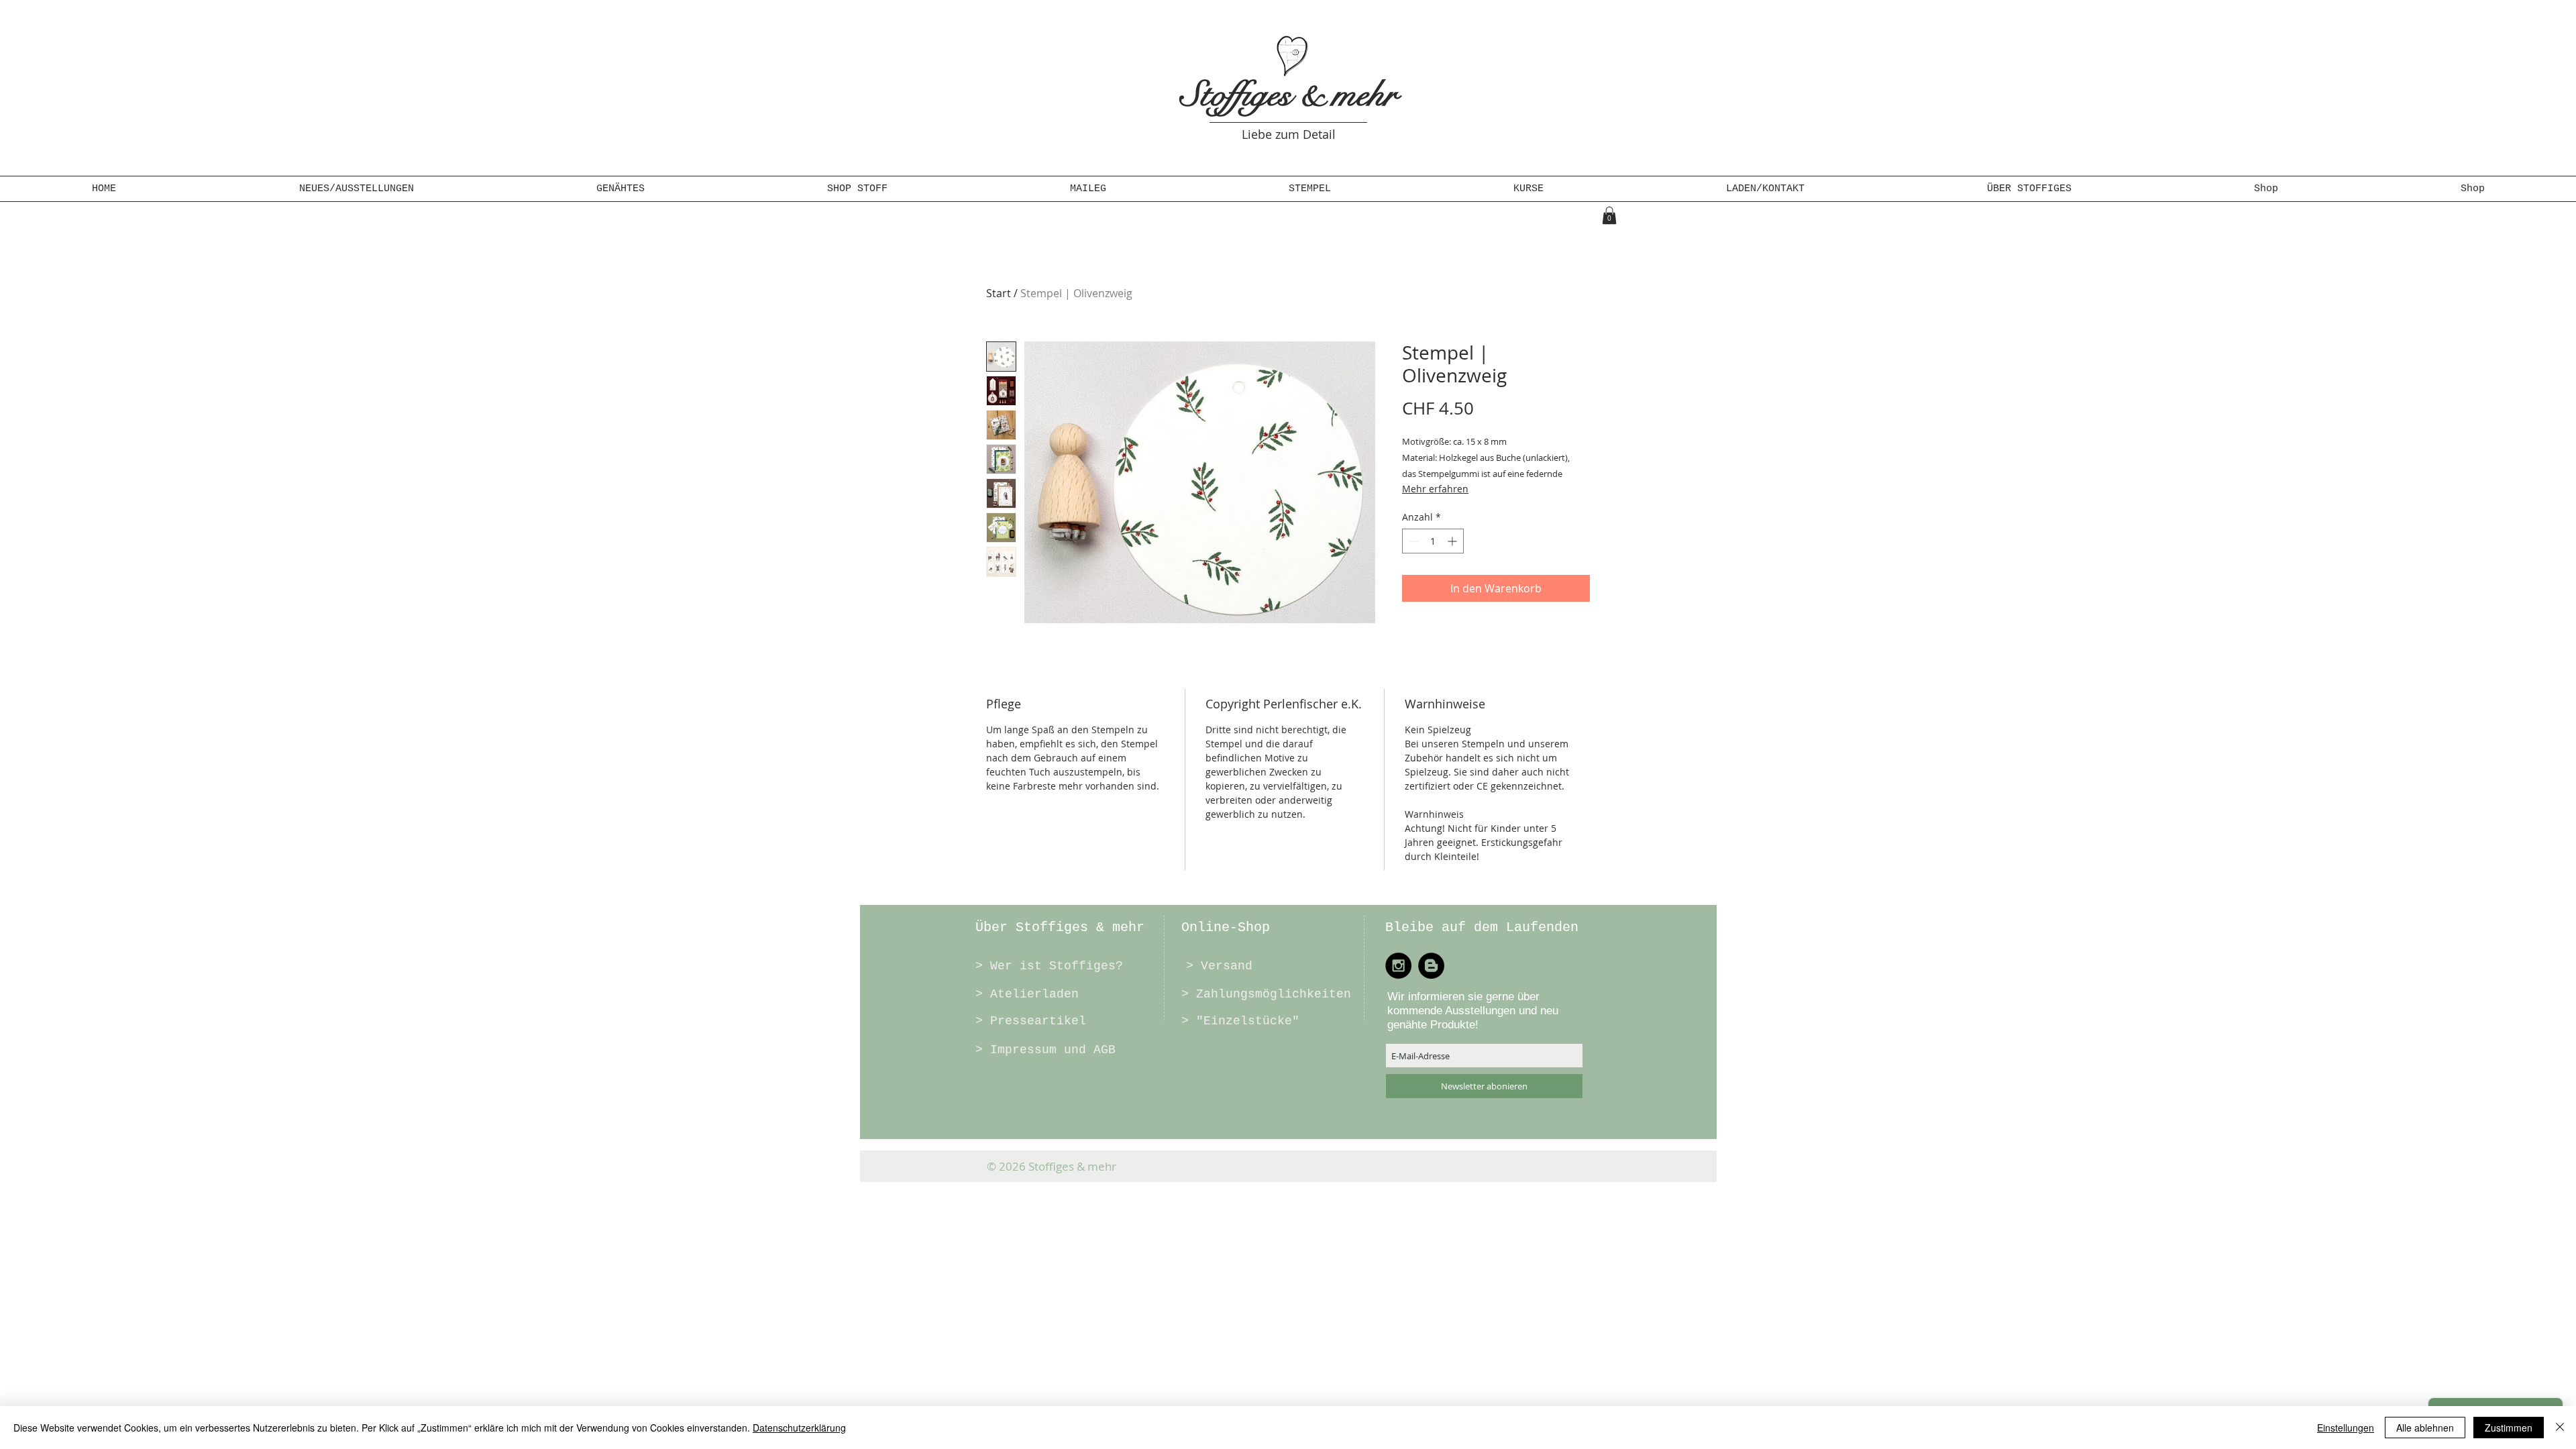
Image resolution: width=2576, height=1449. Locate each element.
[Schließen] (2560, 1428)
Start (999, 293)
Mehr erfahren (1435, 489)
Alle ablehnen (2425, 1428)
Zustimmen (2509, 1428)
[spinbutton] (1433, 541)
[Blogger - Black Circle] (1431, 966)
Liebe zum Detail (1289, 134)
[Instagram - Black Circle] (1398, 966)
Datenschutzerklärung (799, 1428)
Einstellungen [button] (2346, 1428)
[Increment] (1453, 541)
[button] (621, 189)
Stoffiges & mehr (1289, 95)
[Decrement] (1412, 541)
